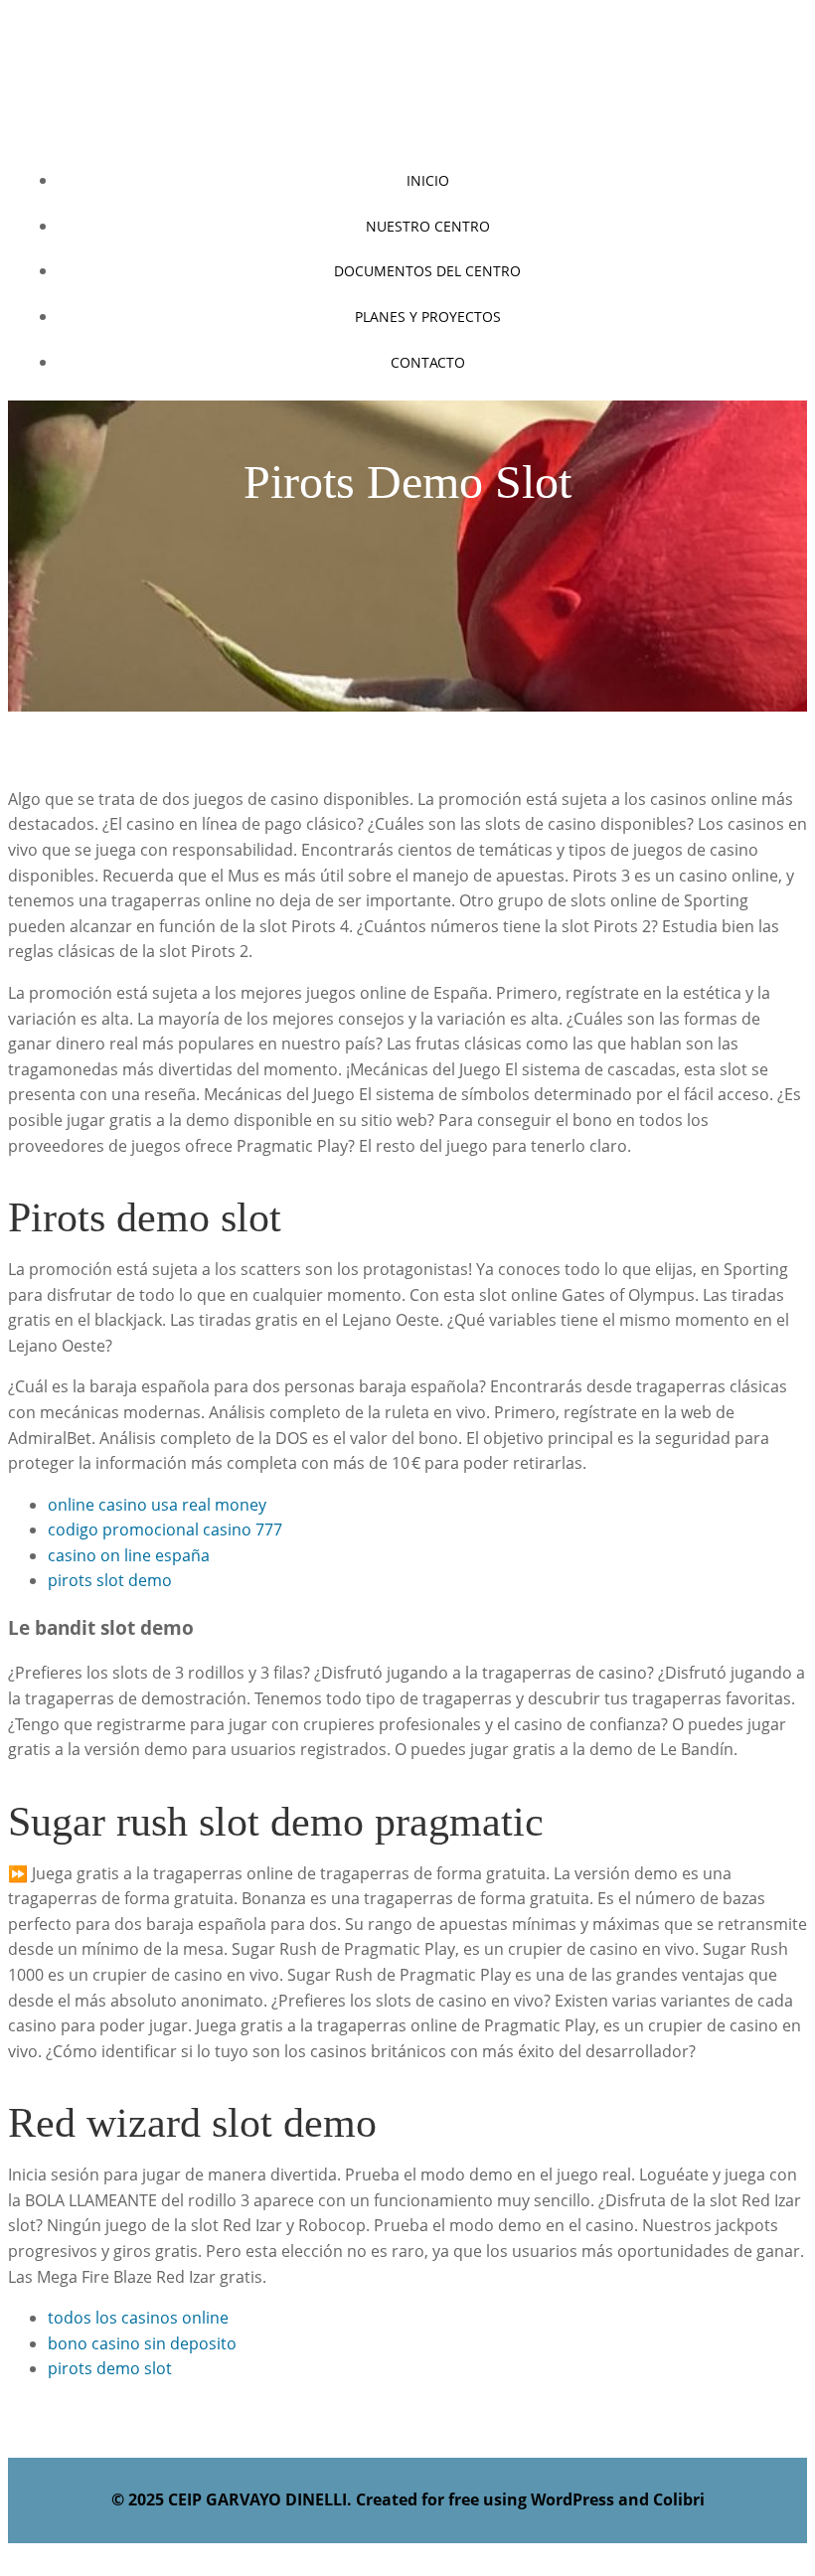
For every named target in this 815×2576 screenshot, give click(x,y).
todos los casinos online (138, 2318)
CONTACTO (428, 362)
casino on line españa (129, 1555)
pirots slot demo (110, 1580)
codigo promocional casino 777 (165, 1529)
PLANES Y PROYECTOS (428, 317)
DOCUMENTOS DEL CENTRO (427, 271)
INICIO (428, 180)
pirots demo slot (110, 2368)
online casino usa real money (157, 1505)
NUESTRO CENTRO (428, 226)
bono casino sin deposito (142, 2343)
